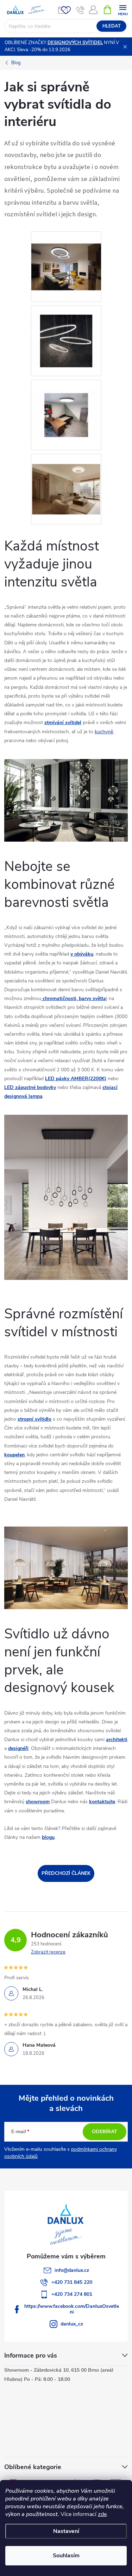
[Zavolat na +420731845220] (80, 10)
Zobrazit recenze (48, 1952)
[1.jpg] (66, 258)
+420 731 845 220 (72, 2282)
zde (102, 2514)
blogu (48, 1837)
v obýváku (82, 954)
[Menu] (123, 9)
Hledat (112, 26)
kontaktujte (102, 1802)
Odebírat (105, 2132)
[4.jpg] (66, 480)
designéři (18, 1748)
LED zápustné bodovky (30, 1087)
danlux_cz (72, 2324)
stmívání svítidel (63, 723)
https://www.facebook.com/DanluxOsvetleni (72, 2309)
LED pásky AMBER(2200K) (76, 1079)
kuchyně (104, 732)
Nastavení (66, 2531)
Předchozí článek (66, 1873)
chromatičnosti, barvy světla (74, 998)
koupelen (14, 1455)
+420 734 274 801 (72, 2294)
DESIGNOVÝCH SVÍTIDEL (75, 43)
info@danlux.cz (72, 2270)
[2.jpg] (66, 332)
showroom (38, 1802)
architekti (117, 1740)
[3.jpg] (66, 406)
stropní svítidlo (34, 1419)
